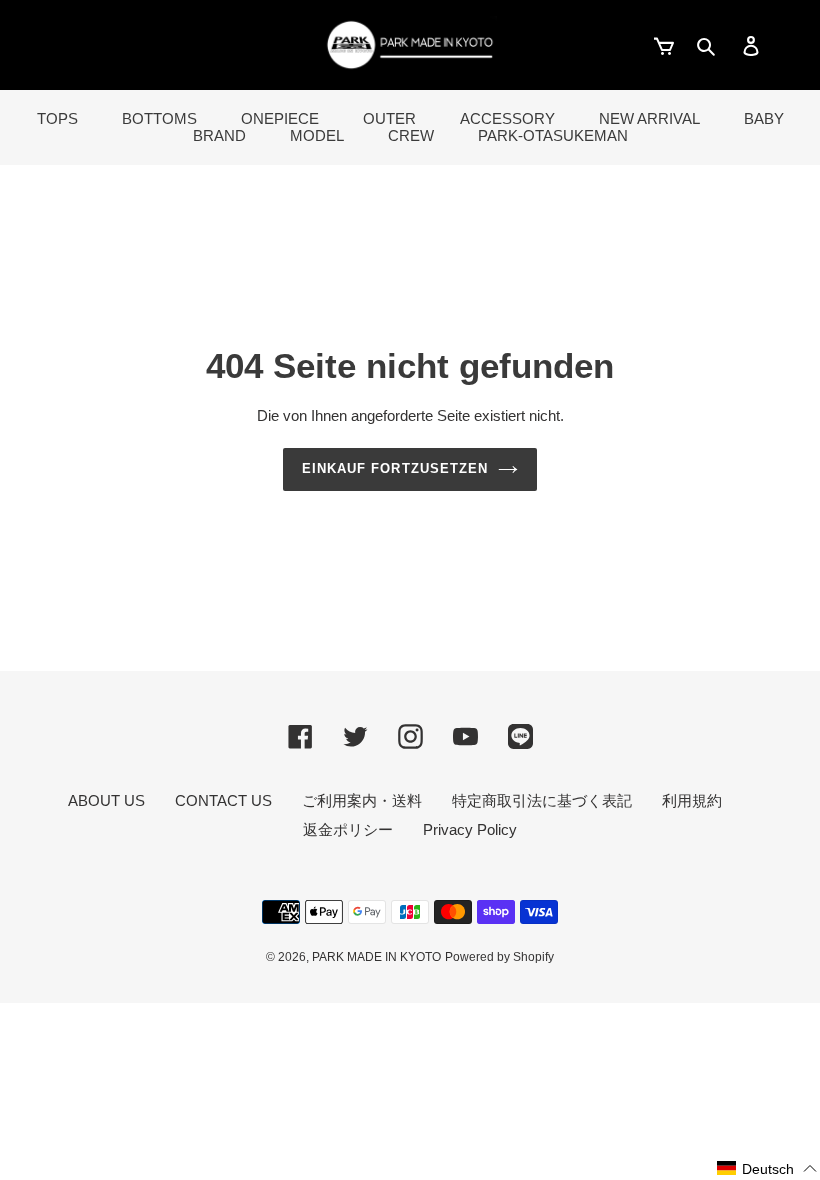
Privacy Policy (470, 829)
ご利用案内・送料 (362, 800)
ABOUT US (106, 800)
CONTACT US (223, 800)
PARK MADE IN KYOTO (376, 957)
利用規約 (692, 800)
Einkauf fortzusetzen (395, 468)
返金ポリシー (348, 829)
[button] (767, 1168)
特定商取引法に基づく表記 (542, 800)
